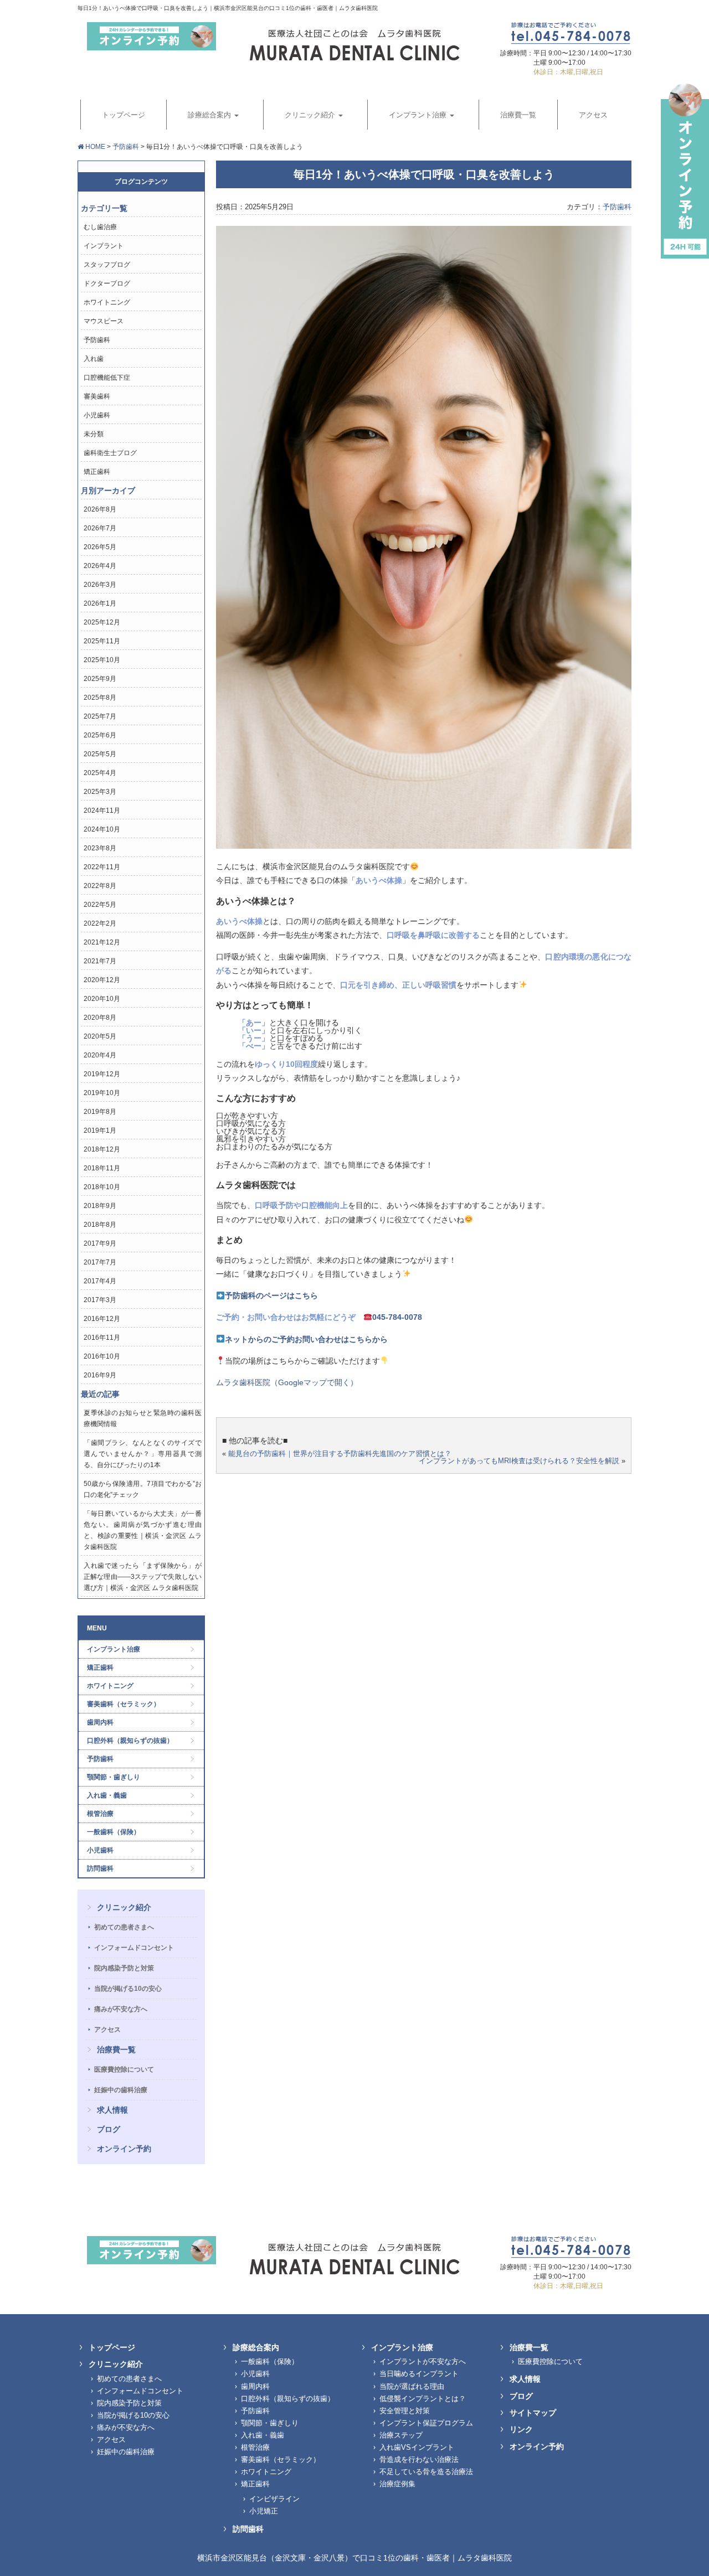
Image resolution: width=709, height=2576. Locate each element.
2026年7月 (100, 528)
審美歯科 (97, 396)
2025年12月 (102, 622)
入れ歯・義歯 (107, 1795)
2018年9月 (100, 1206)
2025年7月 (100, 716)
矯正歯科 (97, 472)
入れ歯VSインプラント (417, 2447)
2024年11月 (102, 811)
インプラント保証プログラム (426, 2423)
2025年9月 (100, 679)
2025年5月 (100, 754)
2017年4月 (100, 1281)
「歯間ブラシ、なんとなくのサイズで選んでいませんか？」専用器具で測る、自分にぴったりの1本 (143, 1454)
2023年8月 (100, 848)
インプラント (104, 246)
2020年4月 (100, 1055)
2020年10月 (102, 999)
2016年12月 (102, 1319)
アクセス (107, 2030)
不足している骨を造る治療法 (426, 2472)
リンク (521, 2429)
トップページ (112, 2347)
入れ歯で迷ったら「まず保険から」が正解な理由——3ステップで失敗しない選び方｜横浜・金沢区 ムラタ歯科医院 (143, 1577)
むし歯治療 (100, 227)
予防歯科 (126, 147)
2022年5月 (100, 905)
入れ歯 (94, 359)
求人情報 (112, 2110)
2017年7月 (100, 1262)
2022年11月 (102, 867)
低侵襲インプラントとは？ (423, 2399)
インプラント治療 (114, 1649)
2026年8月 (100, 509)
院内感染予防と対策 (124, 1968)
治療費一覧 (116, 2050)
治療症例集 (397, 2484)
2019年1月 (100, 1130)
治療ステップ (401, 2435)
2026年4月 (100, 566)
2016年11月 (102, 1338)
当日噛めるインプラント (419, 2374)
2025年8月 (100, 698)
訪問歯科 (100, 1868)
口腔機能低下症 (107, 378)
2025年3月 (100, 792)
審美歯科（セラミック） (124, 1704)
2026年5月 (100, 547)
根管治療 (100, 1814)
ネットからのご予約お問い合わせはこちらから (306, 1339)
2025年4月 (100, 773)
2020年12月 (102, 980)
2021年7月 (100, 961)
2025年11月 (102, 641)
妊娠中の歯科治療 (121, 2090)
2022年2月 (100, 923)
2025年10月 (102, 660)
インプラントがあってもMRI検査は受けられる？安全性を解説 (519, 1461)
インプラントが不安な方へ (423, 2361)
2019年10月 (102, 1093)
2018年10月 (102, 1187)
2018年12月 (102, 1149)
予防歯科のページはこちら (271, 1295)
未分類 (94, 434)
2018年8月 (100, 1225)
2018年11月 (102, 1168)
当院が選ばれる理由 (412, 2386)
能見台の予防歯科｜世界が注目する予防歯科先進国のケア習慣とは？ (340, 1454)
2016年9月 (100, 1375)
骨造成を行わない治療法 (419, 2459)
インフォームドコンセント (134, 1948)
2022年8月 (100, 886)
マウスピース (104, 321)
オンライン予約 (124, 2149)
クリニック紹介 (124, 1907)
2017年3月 (100, 1300)
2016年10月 (102, 1356)
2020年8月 (100, 1018)
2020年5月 (100, 1036)
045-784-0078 (397, 1317)
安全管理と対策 (405, 2411)
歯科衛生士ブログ (110, 453)
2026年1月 (100, 603)
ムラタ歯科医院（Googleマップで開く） (287, 1382)
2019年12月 (102, 1074)
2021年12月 (102, 942)
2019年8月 (100, 1112)
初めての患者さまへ (124, 1927)
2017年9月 (100, 1243)
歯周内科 (100, 1722)
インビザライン (274, 2499)
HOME (94, 147)
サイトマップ (533, 2413)
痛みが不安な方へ (121, 2009)
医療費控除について (124, 2069)
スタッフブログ (107, 265)
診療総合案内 (256, 2347)
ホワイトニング (107, 302)
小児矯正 (264, 2511)
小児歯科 (97, 415)
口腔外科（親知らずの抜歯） (130, 1741)
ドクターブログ (107, 283)
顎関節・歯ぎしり (114, 1777)
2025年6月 (100, 735)
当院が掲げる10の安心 (128, 1989)
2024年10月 (102, 829)
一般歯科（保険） (114, 1832)
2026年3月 (100, 585)
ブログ (109, 2129)
